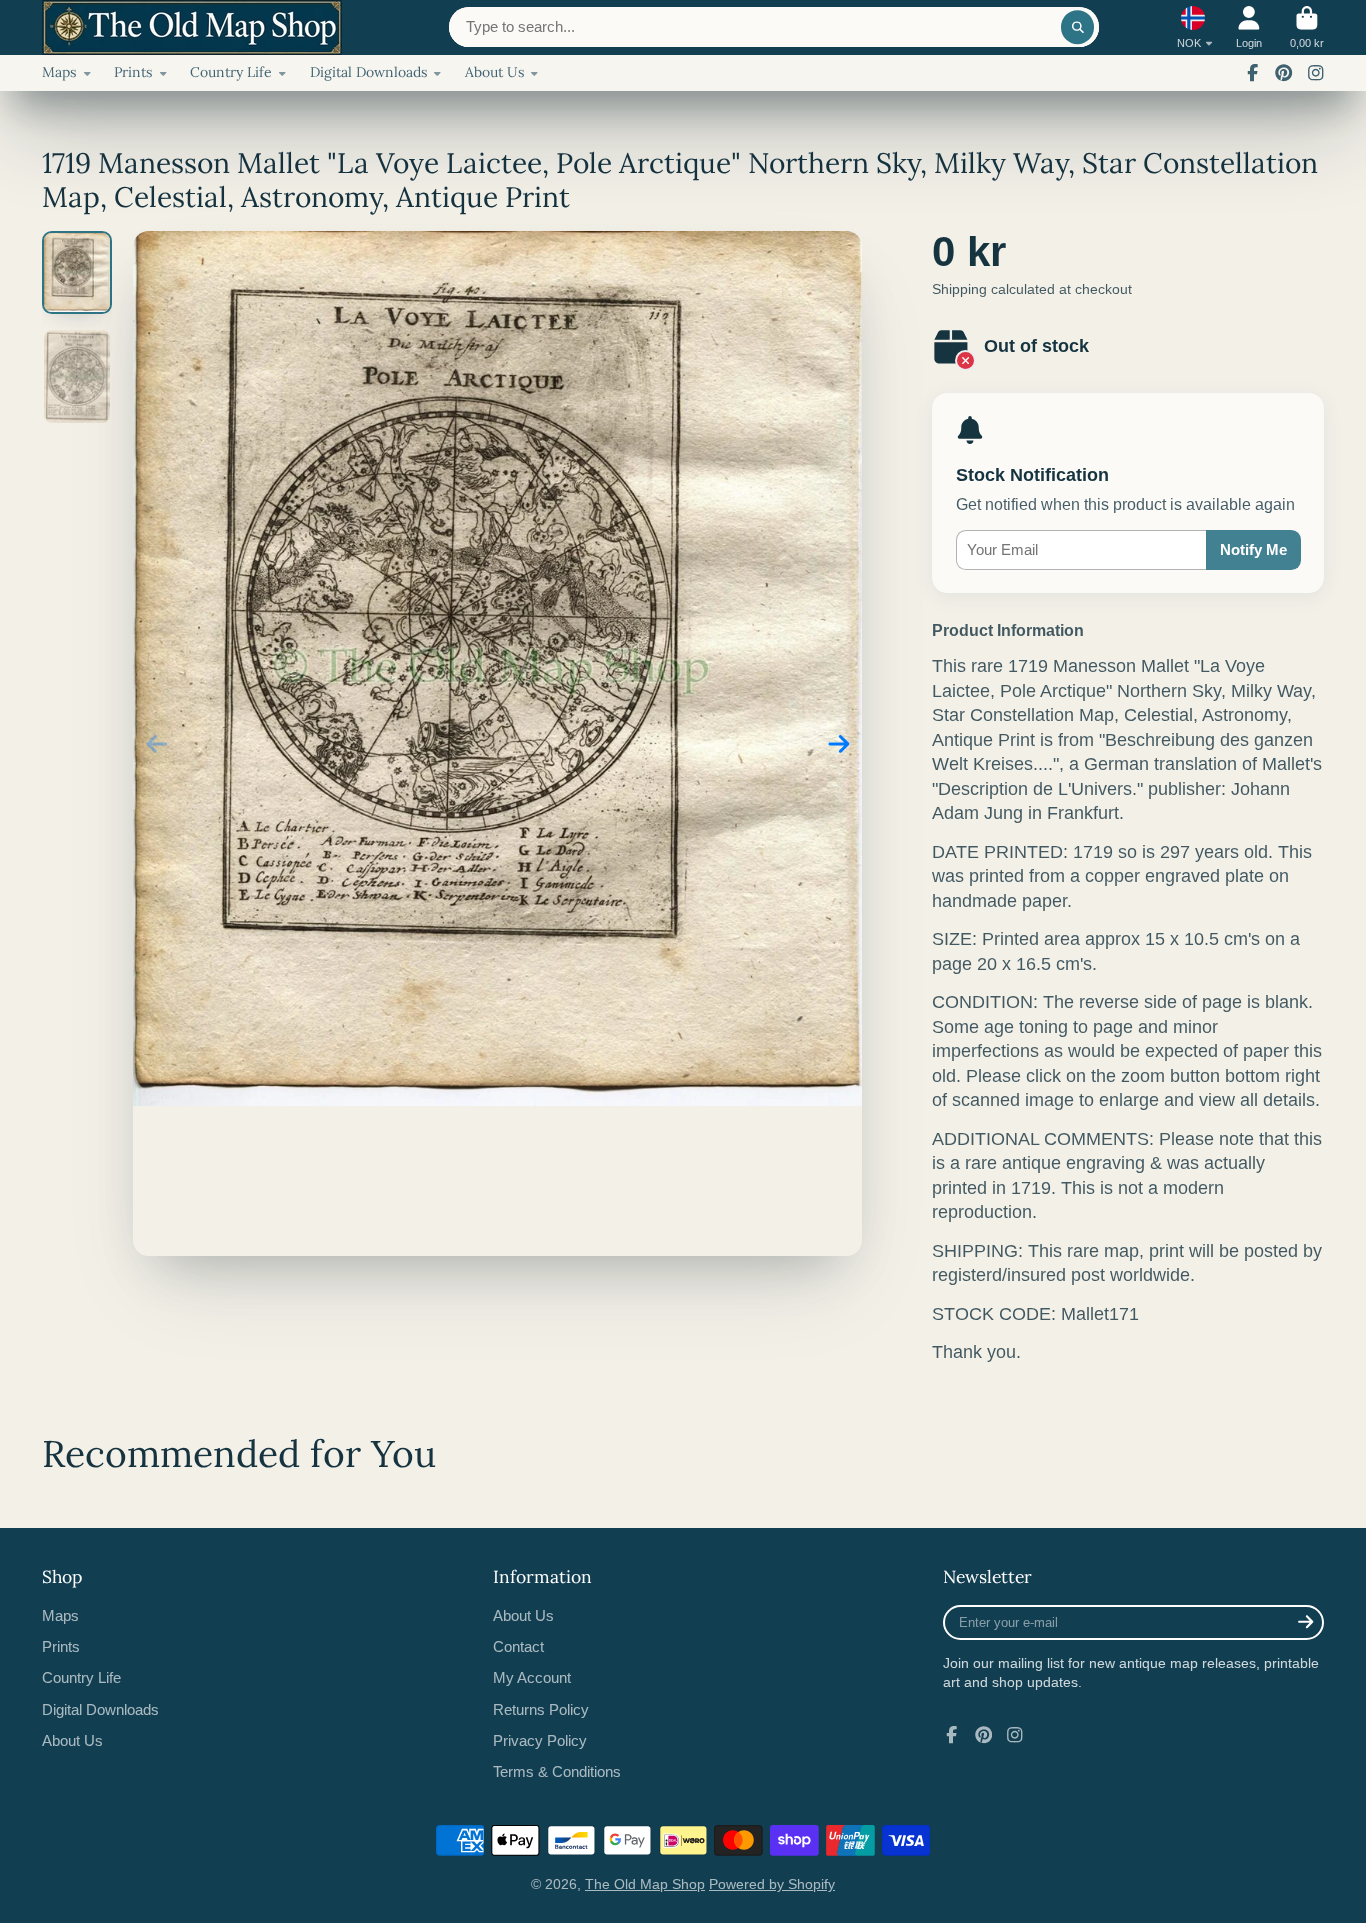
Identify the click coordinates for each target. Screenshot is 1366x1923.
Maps (59, 72)
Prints (133, 72)
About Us (494, 72)
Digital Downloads (368, 72)
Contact (518, 1646)
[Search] (1078, 27)
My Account (532, 1677)
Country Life (231, 72)
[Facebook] (1253, 73)
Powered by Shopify (772, 1884)
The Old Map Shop (645, 1884)
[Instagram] (1316, 73)
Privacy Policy (540, 1740)
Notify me (1253, 549)
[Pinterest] (1284, 73)
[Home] (192, 27)
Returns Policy (541, 1709)
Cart (1307, 27)
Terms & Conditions (557, 1771)
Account (1249, 27)
